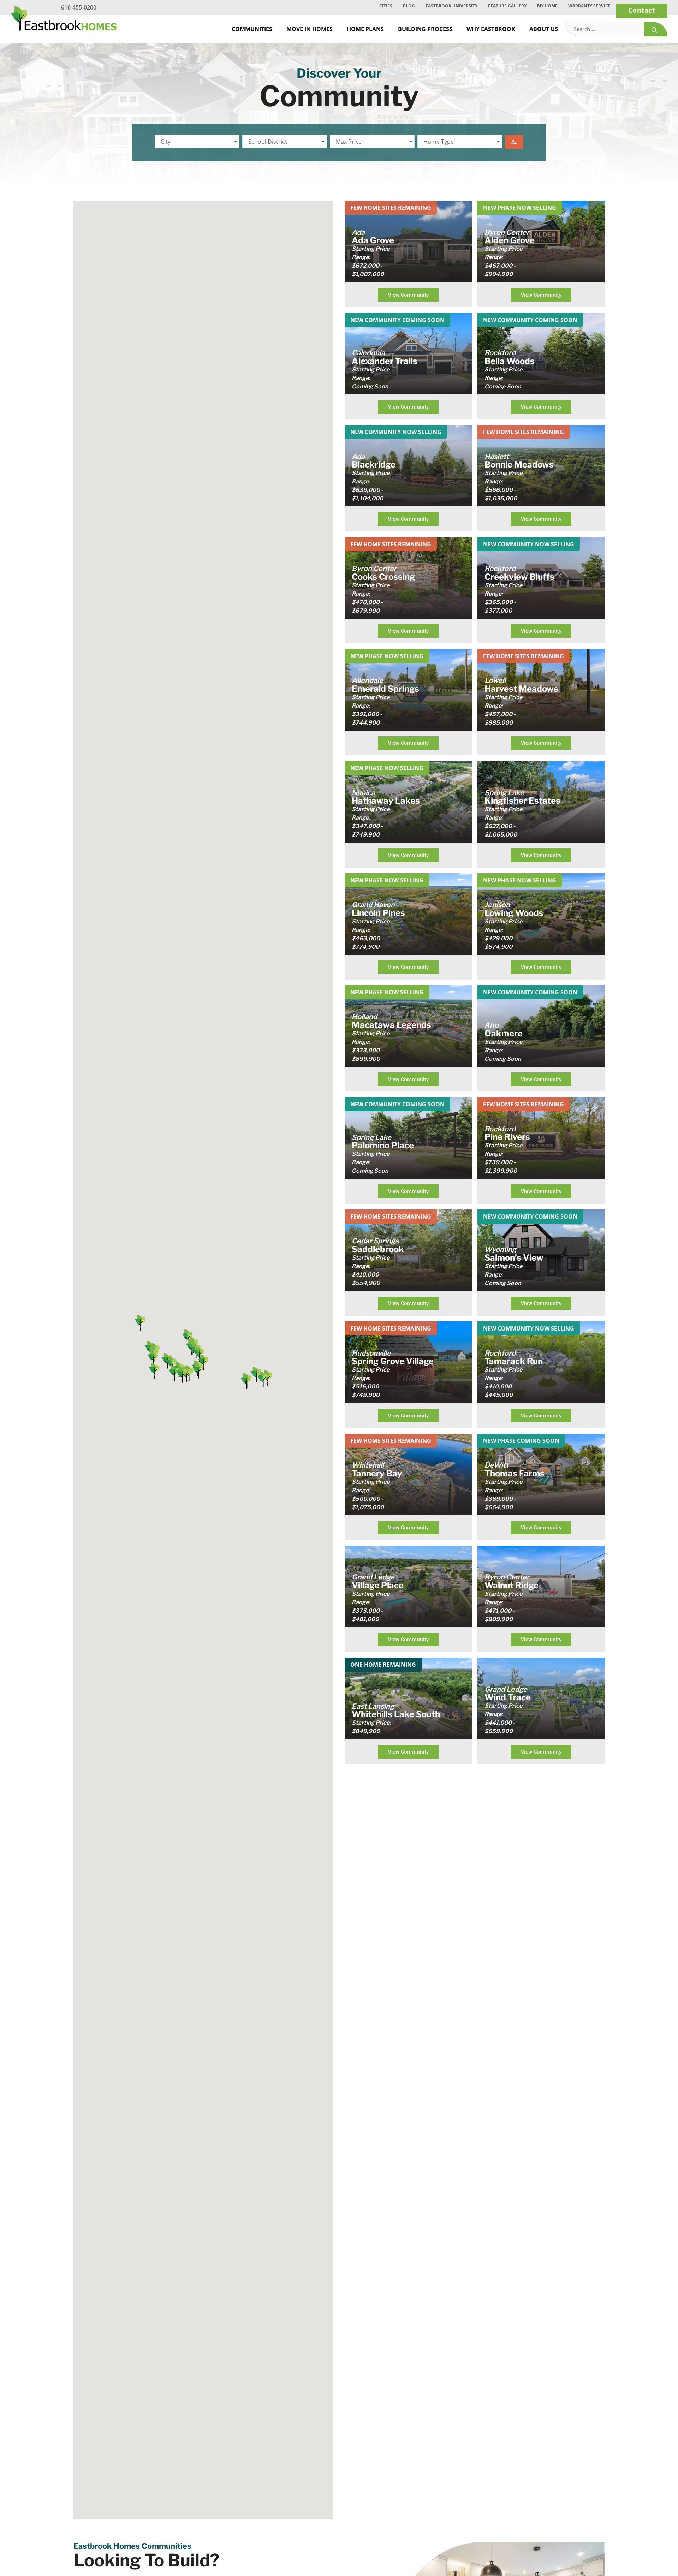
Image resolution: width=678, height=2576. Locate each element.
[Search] (656, 29)
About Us (544, 29)
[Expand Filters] (514, 142)
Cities (386, 6)
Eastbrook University (451, 6)
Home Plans (365, 29)
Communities (252, 29)
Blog (409, 6)
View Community (408, 295)
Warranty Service (589, 6)
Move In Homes (310, 29)
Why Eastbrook (491, 29)
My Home (547, 6)
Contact (642, 10)
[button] (203, 1362)
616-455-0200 (79, 7)
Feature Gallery (507, 6)
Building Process (425, 29)
